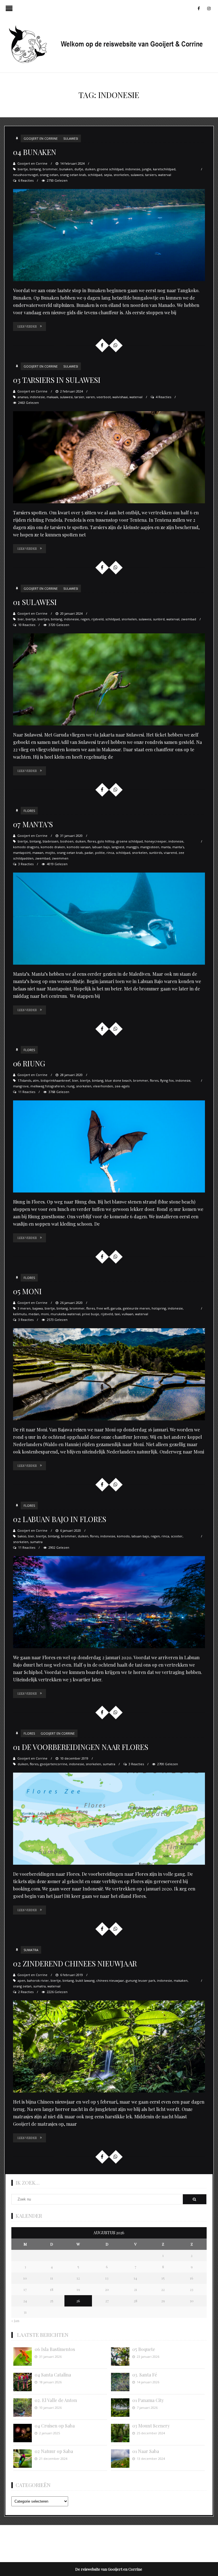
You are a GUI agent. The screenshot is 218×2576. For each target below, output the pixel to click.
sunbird (159, 619)
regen (85, 619)
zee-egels (122, 1086)
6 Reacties (26, 180)
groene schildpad (110, 169)
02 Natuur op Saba (54, 2451)
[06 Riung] (109, 1146)
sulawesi (137, 175)
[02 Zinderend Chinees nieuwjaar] (109, 2046)
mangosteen (150, 847)
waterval (165, 175)
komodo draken (53, 847)
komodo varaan (79, 847)
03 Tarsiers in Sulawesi (57, 380)
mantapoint (22, 853)
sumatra (36, 1542)
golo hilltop (106, 841)
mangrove (21, 1086)
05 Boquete (144, 2349)
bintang (35, 169)
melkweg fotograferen (48, 1086)
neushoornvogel (26, 175)
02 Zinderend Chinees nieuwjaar (75, 1963)
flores (92, 841)
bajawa (38, 1308)
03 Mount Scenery (151, 2426)
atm (36, 1080)
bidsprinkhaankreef (55, 1080)
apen (21, 1980)
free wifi (103, 1308)
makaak (52, 397)
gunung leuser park (141, 1980)
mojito (50, 853)
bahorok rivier (38, 1980)
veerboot (104, 397)
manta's (178, 847)
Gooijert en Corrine (41, 138)
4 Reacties (163, 397)
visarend (170, 853)
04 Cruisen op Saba (55, 2426)
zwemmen (60, 858)
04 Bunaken (35, 152)
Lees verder (27, 326)
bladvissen (51, 841)
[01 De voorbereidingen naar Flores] (109, 1819)
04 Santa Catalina (53, 2375)
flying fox (167, 1080)
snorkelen (121, 175)
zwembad (189, 619)
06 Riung (29, 1063)
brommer (50, 169)
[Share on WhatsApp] (116, 345)
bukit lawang (85, 1980)
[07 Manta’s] (109, 919)
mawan (38, 853)
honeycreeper (156, 841)
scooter (177, 1536)
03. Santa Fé (145, 2375)
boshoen (67, 841)
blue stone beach (118, 1080)
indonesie (133, 169)
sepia (108, 175)
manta (166, 847)
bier (21, 619)
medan (34, 1314)
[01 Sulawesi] (109, 679)
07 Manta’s (33, 824)
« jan (15, 2321)
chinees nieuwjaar (110, 1980)
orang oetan (49, 175)
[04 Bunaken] (109, 235)
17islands (24, 1080)
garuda (116, 1308)
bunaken (66, 169)
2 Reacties (26, 1992)
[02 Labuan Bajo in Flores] (109, 1602)
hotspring (159, 1308)
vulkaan (128, 1314)
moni (45, 1314)
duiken (90, 169)
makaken (181, 1980)
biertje (23, 169)
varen (90, 397)
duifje (79, 169)
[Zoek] (194, 2199)
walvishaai (120, 397)
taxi (117, 1314)
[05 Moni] (109, 1374)
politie (100, 853)
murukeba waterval (65, 1314)
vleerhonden (103, 1086)
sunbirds (156, 853)
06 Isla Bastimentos (55, 2349)
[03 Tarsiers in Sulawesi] (109, 457)
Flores (29, 811)
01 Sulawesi (35, 602)
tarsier (79, 397)
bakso (22, 1536)
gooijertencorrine (54, 1764)
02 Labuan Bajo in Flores (60, 1519)
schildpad (95, 175)
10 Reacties (27, 625)
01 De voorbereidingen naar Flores (81, 1747)
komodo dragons (26, 847)
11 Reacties (27, 1092)
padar (89, 853)
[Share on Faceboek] (102, 345)
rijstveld (98, 619)
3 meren (24, 1308)
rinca (110, 853)
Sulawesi (71, 138)
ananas (23, 397)
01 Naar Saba (146, 2451)
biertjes (43, 619)
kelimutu (20, 1314)
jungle (147, 169)
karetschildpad (164, 169)
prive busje (91, 1314)
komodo (123, 1536)
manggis (132, 847)
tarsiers (151, 175)
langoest (118, 847)
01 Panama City (148, 2400)
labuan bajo (101, 847)
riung (70, 1086)
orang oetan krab (73, 175)
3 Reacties (26, 864)
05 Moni (27, 1291)
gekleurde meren (136, 1308)
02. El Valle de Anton (56, 2400)
